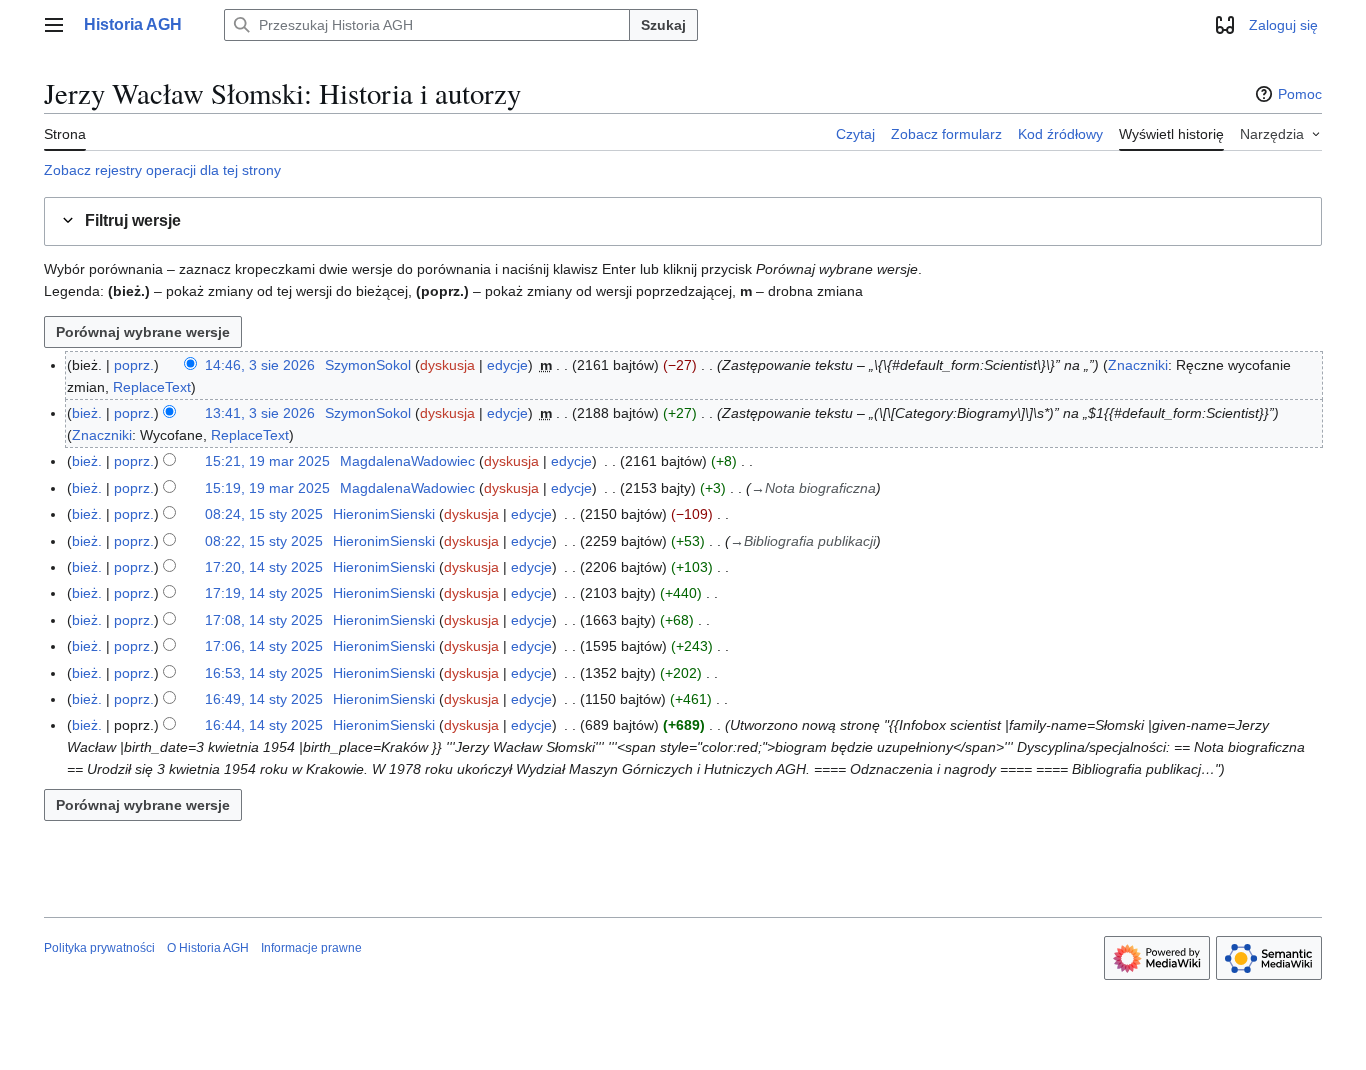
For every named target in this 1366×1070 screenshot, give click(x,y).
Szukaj (663, 25)
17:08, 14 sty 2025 (264, 620)
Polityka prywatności (99, 948)
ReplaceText (152, 387)
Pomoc (1300, 94)
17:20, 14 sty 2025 (264, 567)
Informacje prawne (311, 948)
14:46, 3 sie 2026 (260, 365)
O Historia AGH (208, 948)
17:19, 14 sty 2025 (264, 593)
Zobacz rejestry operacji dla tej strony (162, 170)
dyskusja (447, 365)
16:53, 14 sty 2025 (264, 673)
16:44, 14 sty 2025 (264, 725)
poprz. (134, 365)
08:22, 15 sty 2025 (264, 541)
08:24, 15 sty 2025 (264, 514)
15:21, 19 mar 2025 (267, 461)
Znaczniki (1138, 365)
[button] (54, 25)
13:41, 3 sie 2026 (260, 413)
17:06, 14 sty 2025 (264, 646)
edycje (507, 365)
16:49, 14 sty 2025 (264, 699)
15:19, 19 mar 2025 (267, 488)
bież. (87, 413)
